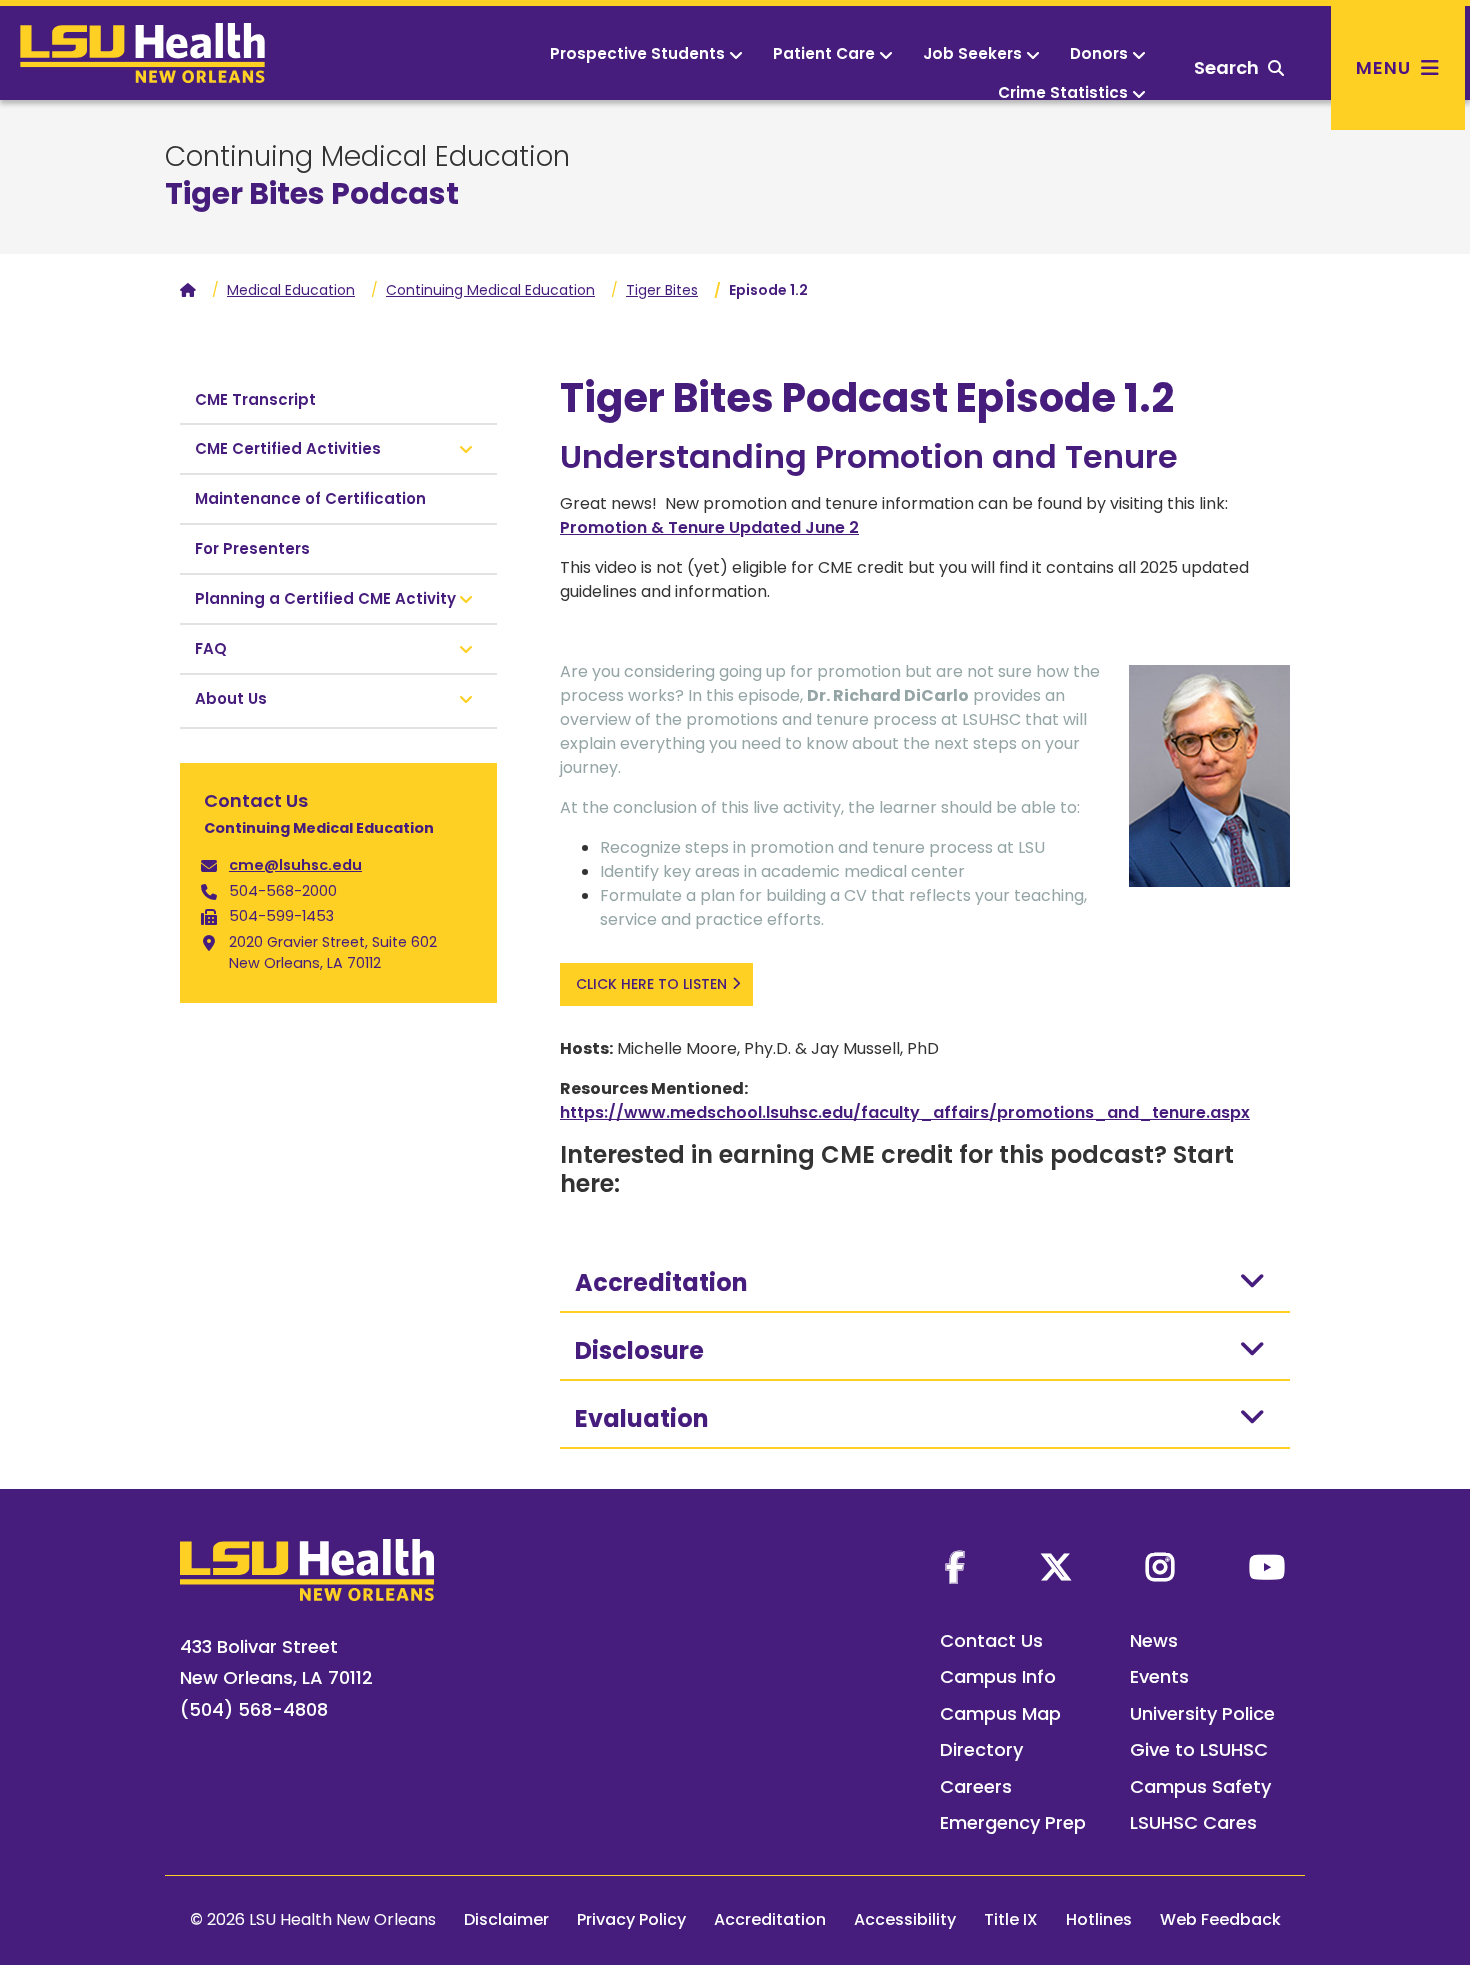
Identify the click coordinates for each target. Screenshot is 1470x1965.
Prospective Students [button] (637, 53)
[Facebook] (955, 1567)
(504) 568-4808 (254, 1709)
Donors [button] (1099, 53)
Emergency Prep (1013, 1822)
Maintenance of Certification (310, 498)
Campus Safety (1200, 1786)
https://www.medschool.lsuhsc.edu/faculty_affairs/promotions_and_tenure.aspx (905, 1112)
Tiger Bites (662, 290)
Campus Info (998, 1676)
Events (1159, 1676)
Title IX (1011, 1919)
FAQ (211, 648)
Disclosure (639, 1350)
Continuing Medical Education (367, 157)
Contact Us (991, 1640)
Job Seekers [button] (972, 53)
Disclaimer (506, 1919)
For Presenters (252, 548)
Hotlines (1099, 1919)
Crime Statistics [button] (1063, 92)
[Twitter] (1056, 1567)
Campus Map (1000, 1713)
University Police (1202, 1713)
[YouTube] (1267, 1567)
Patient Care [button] (824, 53)
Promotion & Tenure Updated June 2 (709, 527)
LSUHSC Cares (1193, 1822)
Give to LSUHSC (1199, 1749)
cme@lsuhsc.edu (295, 865)
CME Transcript (255, 399)
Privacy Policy (631, 1919)
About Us (231, 698)
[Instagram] (1160, 1567)
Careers (976, 1786)
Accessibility (905, 1919)
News (1154, 1640)
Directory (981, 1749)
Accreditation (661, 1282)
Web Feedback (1220, 1919)
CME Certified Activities (288, 448)
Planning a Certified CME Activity (325, 598)
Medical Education (291, 290)
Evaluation (642, 1418)
